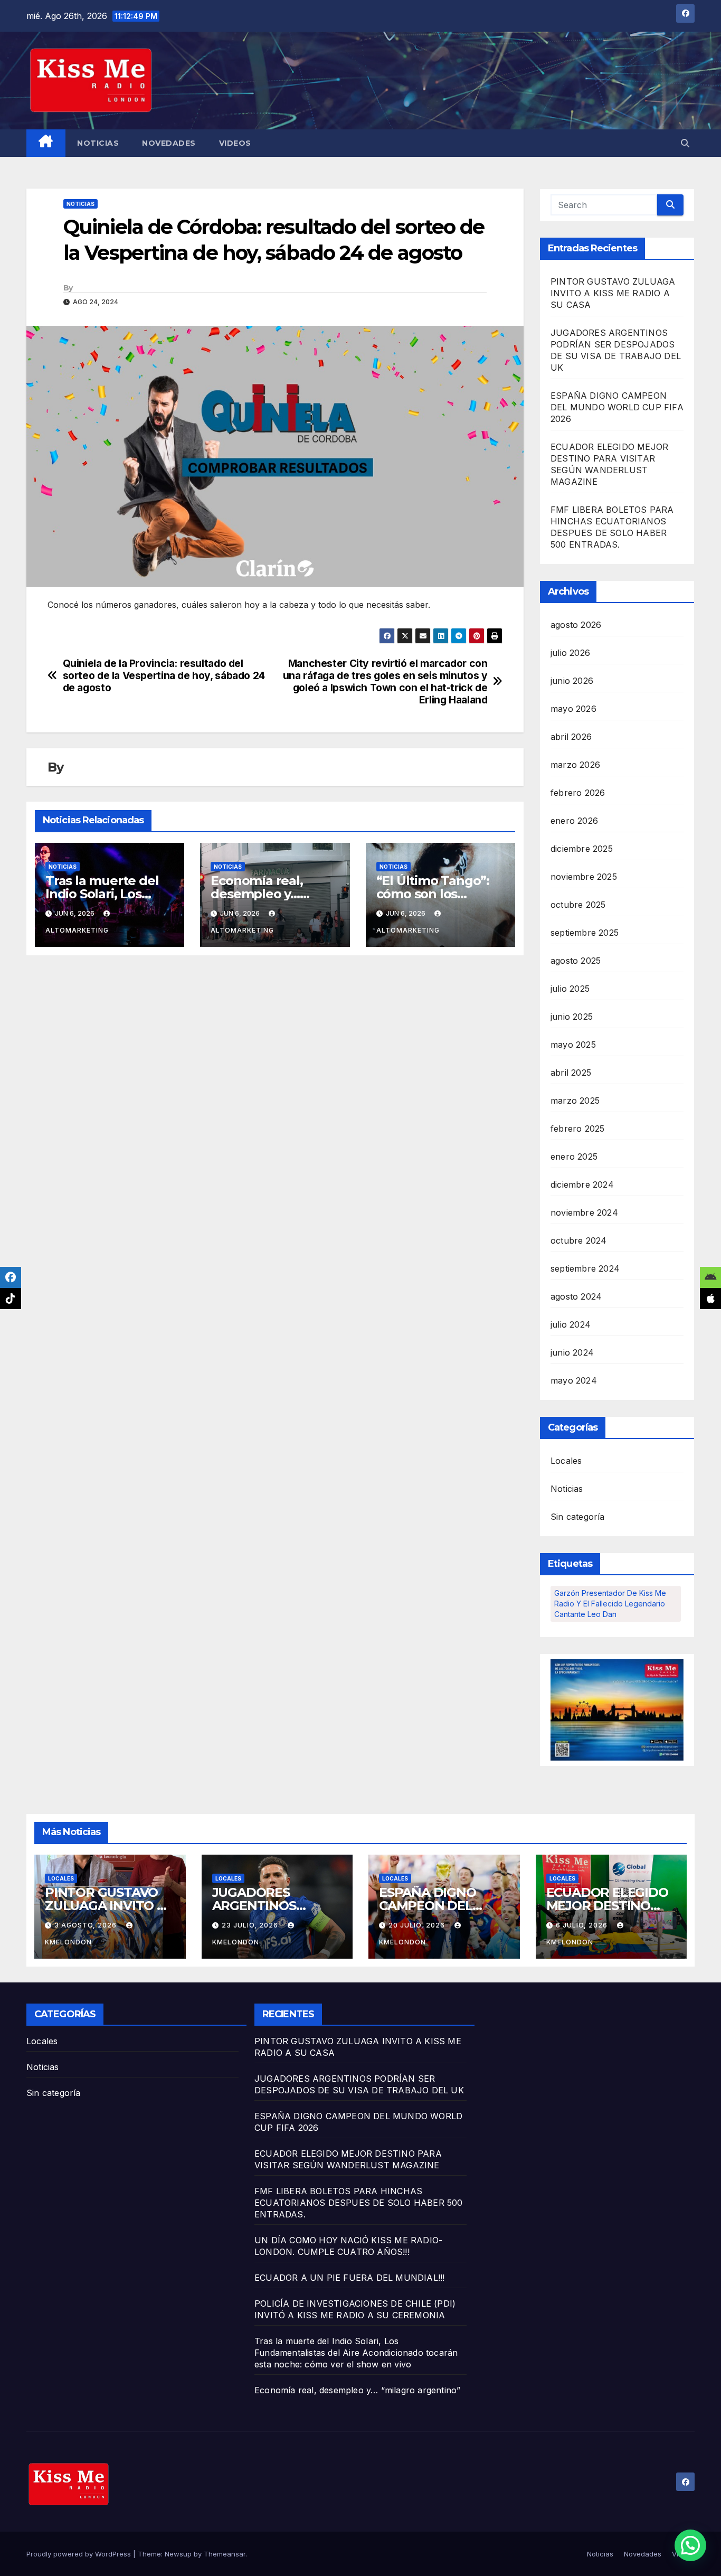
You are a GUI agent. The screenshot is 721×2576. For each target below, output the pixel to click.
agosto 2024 (576, 1296)
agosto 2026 (576, 625)
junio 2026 (572, 681)
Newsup (178, 2554)
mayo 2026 (573, 709)
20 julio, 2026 (418, 1925)
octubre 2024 (578, 1240)
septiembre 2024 (585, 1268)
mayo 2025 (573, 1045)
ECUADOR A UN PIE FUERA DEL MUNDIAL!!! (349, 2278)
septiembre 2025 (585, 933)
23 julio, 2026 (251, 1925)
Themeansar (225, 2554)
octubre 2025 (578, 905)
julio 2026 (570, 653)
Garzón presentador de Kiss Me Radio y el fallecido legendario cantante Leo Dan (610, 1604)
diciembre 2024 (582, 1184)
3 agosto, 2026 (87, 1925)
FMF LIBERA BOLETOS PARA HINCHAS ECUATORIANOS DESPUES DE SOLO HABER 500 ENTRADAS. (359, 2203)
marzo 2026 (575, 765)
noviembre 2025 (584, 877)
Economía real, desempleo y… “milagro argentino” (273, 894)
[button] (685, 143)
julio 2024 (571, 1324)
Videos (235, 143)
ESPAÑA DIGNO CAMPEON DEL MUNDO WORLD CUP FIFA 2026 (617, 407)
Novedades (169, 143)
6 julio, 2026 (583, 1925)
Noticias (98, 143)
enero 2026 (574, 821)
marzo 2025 (575, 1101)
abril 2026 (571, 737)
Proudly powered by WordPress (80, 2554)
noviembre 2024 (584, 1212)
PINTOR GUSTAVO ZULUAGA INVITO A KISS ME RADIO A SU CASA (613, 293)
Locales (566, 1461)
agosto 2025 (576, 961)
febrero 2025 (577, 1129)
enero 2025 (574, 1157)
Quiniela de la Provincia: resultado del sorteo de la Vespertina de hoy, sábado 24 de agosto (164, 676)
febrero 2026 (578, 793)
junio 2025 (572, 1017)
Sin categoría (578, 1517)
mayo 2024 (574, 1380)
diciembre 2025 (582, 849)
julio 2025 (570, 989)
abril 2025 (571, 1073)
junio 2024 (572, 1352)
